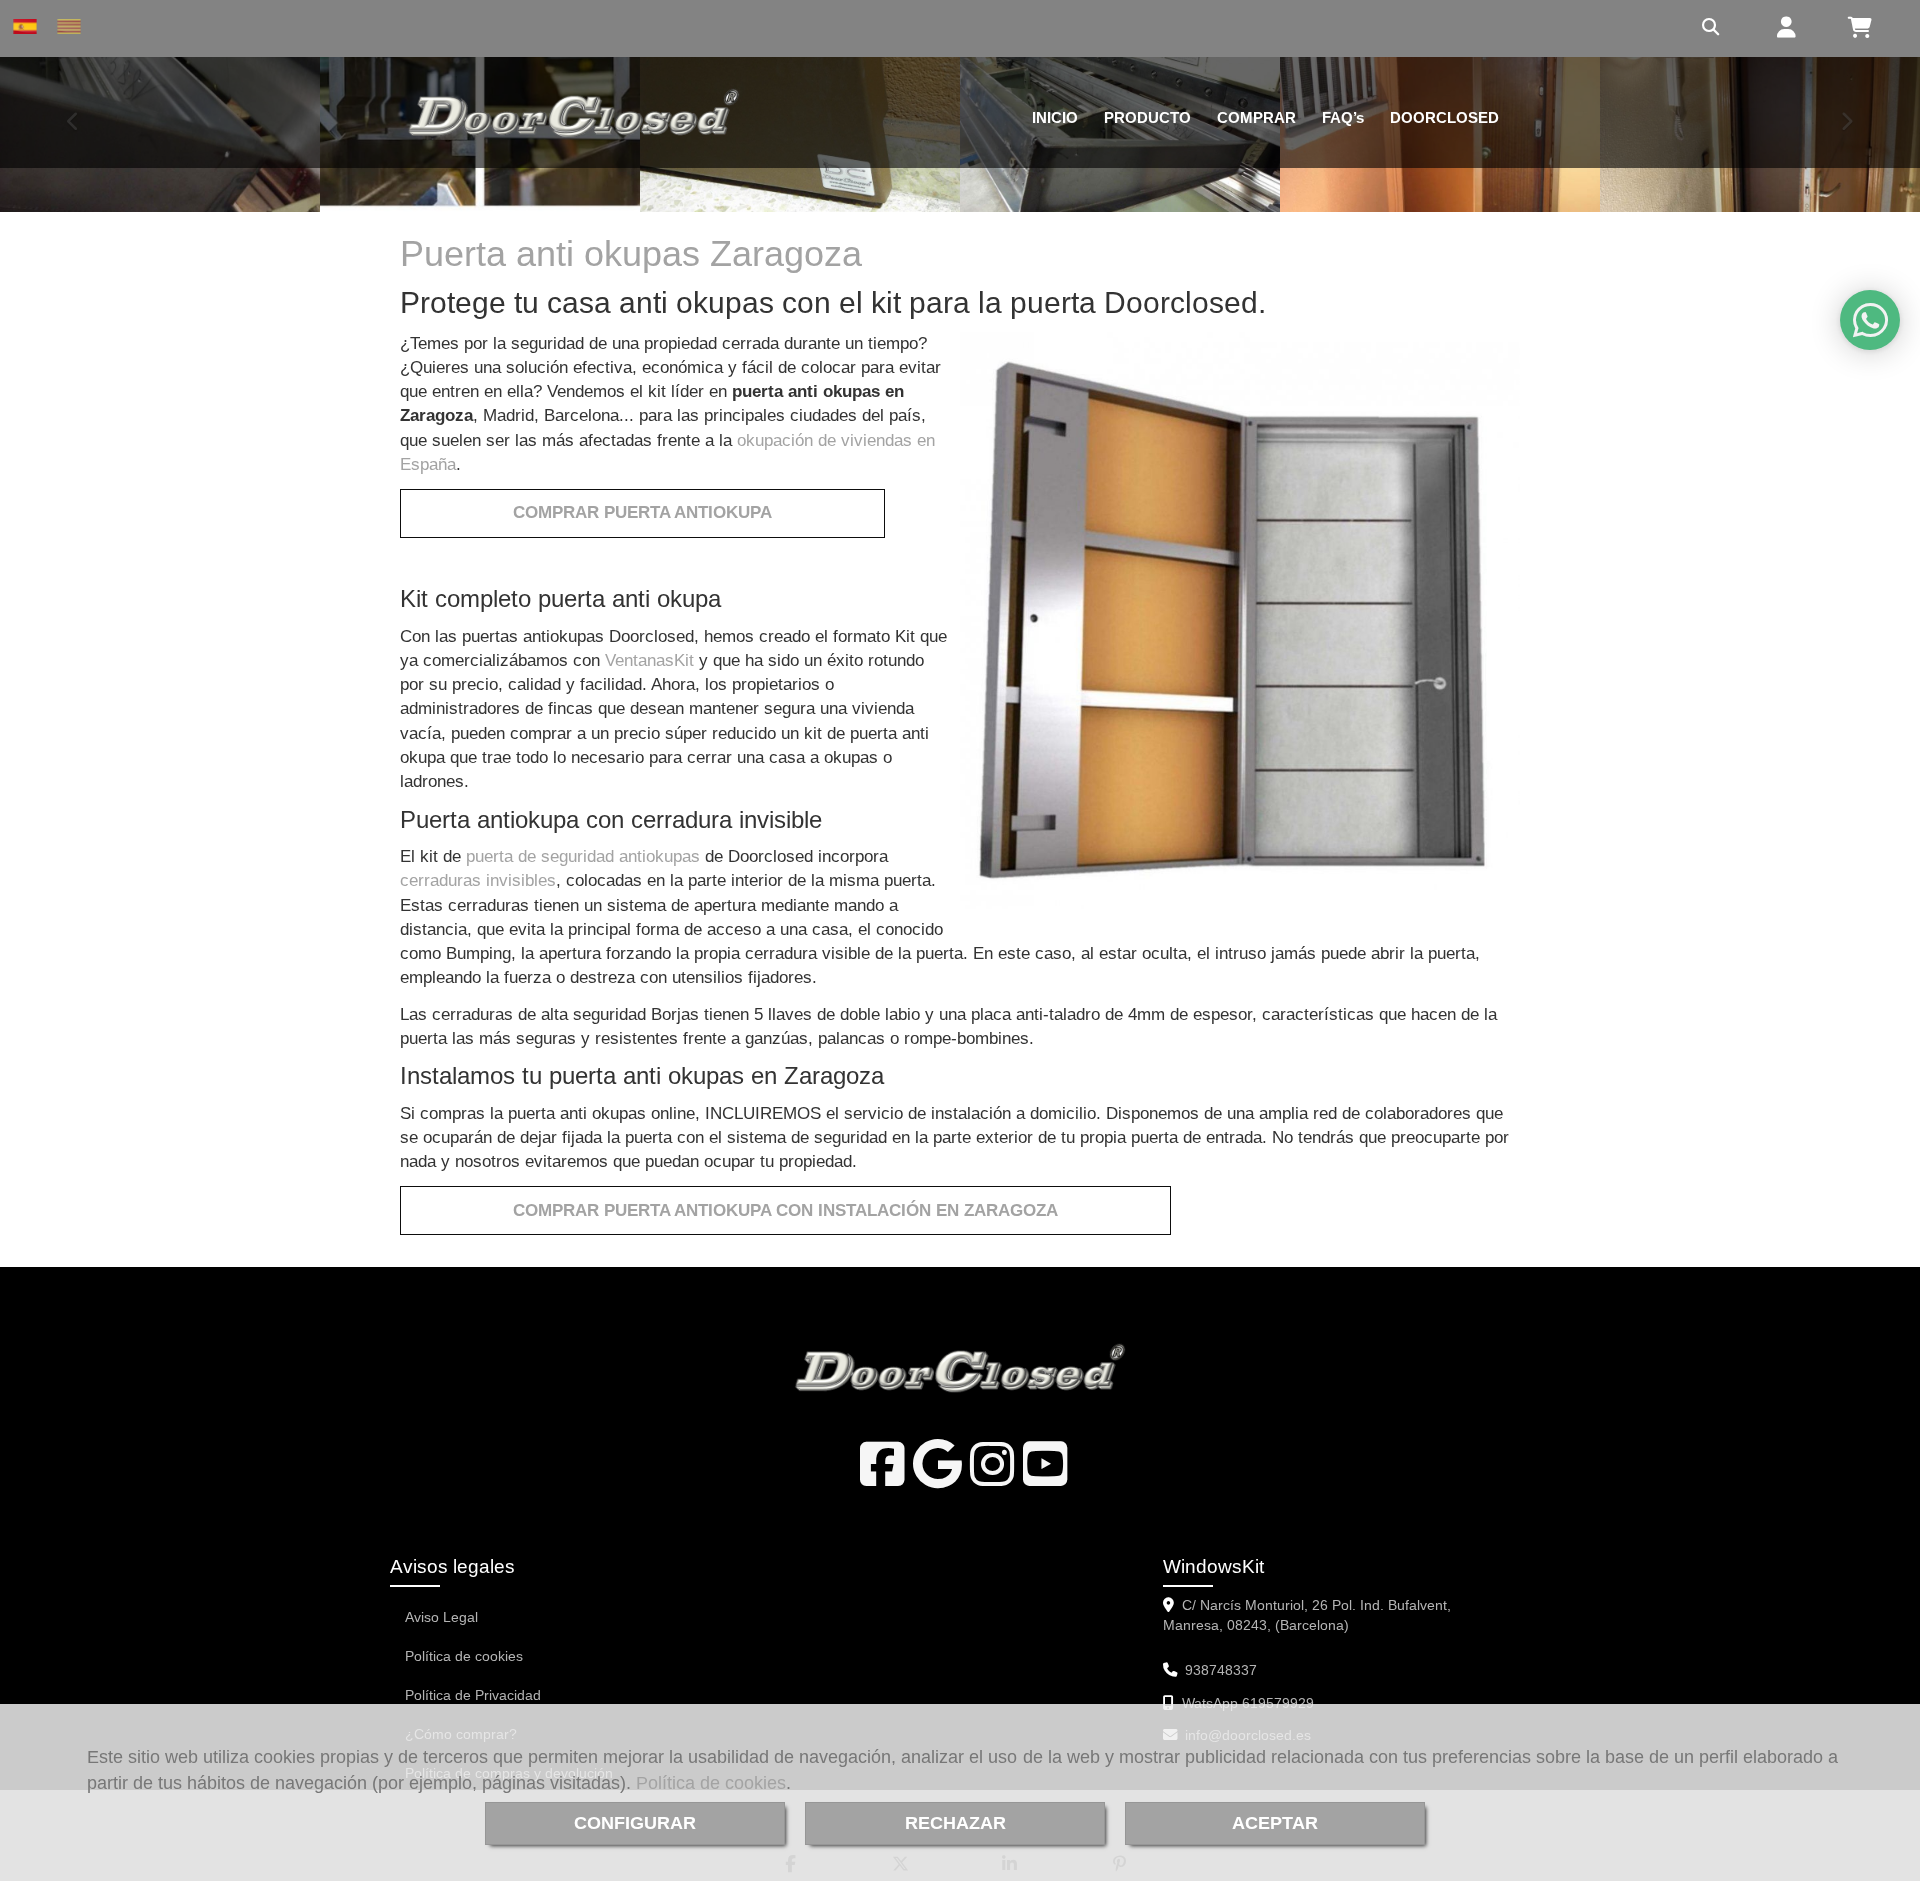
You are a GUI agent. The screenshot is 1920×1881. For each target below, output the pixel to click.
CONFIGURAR (635, 1823)
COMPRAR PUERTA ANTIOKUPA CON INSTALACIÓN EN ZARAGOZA (785, 1210)
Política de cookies (711, 1783)
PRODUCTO (1147, 117)
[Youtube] (1045, 1477)
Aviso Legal (441, 1617)
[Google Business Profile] (937, 1477)
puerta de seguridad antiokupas (583, 856)
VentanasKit (649, 660)
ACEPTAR (1275, 1823)
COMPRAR (1256, 117)
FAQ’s (1343, 117)
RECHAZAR (955, 1823)
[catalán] (74, 26)
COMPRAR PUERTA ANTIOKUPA (642, 512)
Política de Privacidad (473, 1695)
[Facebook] (882, 1477)
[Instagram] (992, 1477)
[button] (1783, 29)
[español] (30, 26)
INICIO (1055, 117)
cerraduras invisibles (478, 880)
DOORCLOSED (1444, 117)
